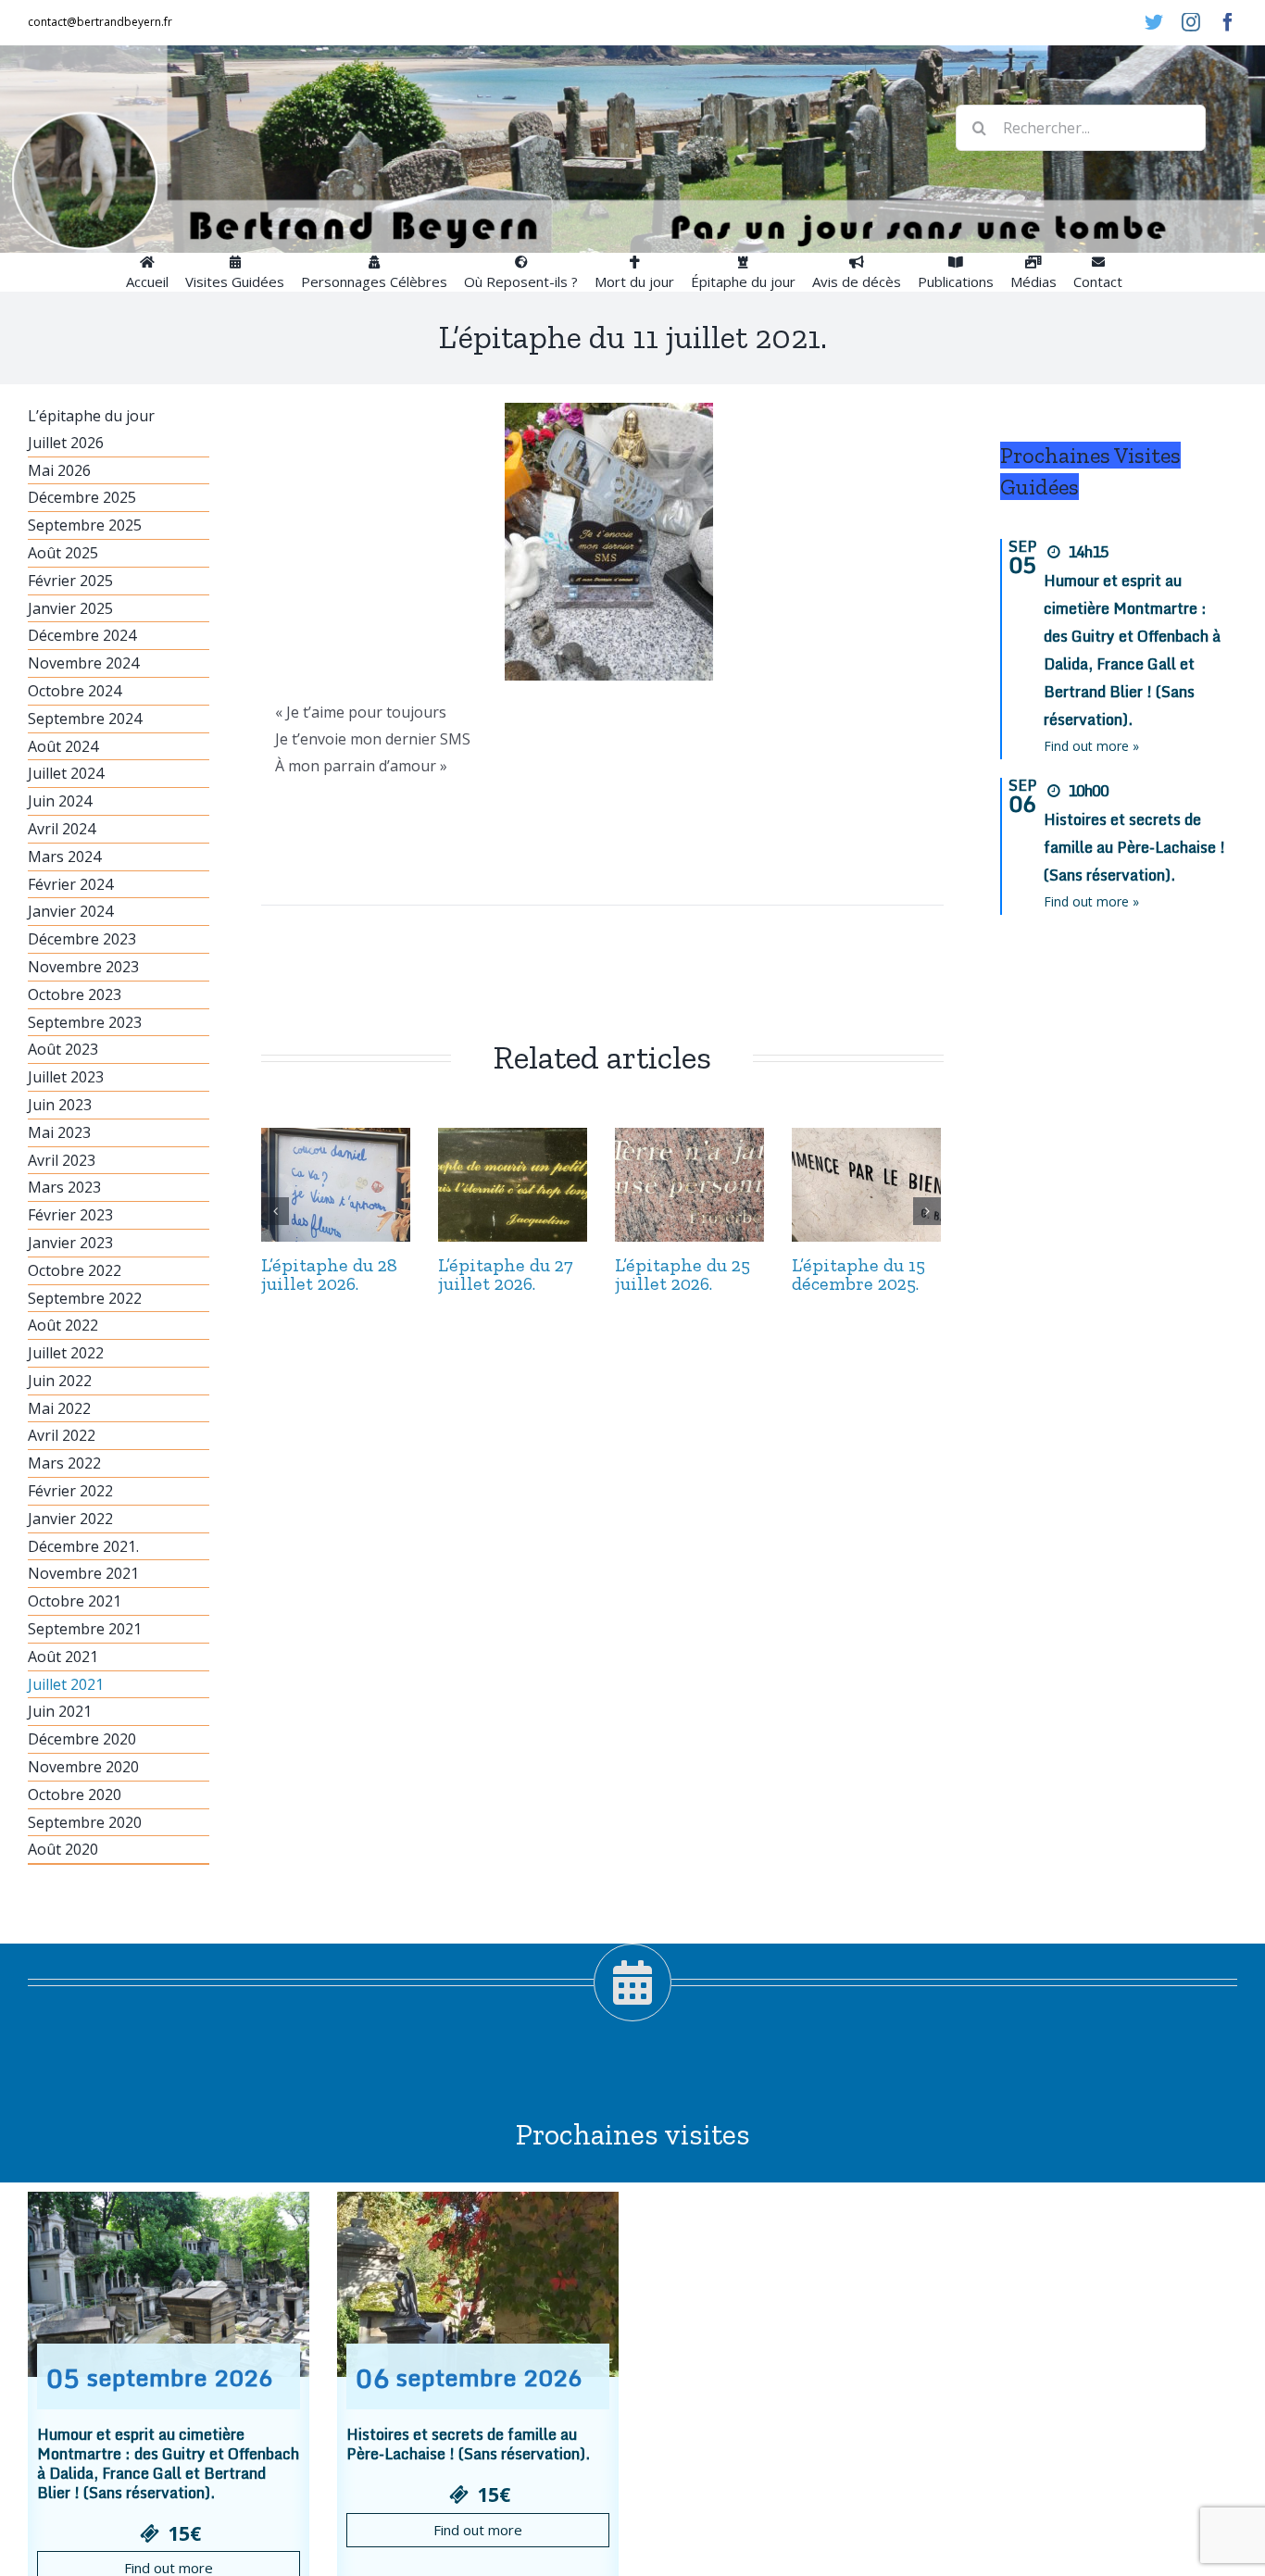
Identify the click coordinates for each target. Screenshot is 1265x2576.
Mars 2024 (64, 857)
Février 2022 (70, 1491)
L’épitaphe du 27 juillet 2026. (506, 1274)
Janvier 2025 (70, 608)
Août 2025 (63, 553)
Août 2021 (63, 1657)
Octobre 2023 (75, 994)
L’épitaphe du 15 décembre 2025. (858, 1274)
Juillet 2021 (66, 1684)
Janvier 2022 (70, 1519)
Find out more (478, 2530)
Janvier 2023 (70, 1243)
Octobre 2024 (75, 691)
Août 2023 (63, 1049)
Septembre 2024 (85, 719)
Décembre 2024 (82, 635)
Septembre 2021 (85, 1629)
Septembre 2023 (85, 1022)
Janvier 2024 (70, 911)
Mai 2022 (59, 1408)
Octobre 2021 (75, 1601)
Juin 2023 (60, 1105)
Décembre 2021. (83, 1546)
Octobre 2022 (75, 1270)
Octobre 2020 (75, 1794)
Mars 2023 (64, 1187)
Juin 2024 (60, 801)
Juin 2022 (60, 1381)
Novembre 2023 (83, 967)
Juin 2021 (60, 1711)
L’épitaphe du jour (91, 416)
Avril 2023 (62, 1160)
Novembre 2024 (83, 663)
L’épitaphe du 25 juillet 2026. (683, 1274)
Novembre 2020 (83, 1767)
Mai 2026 (59, 470)
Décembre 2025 (82, 497)
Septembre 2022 (85, 1298)
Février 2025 (70, 581)
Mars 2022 (64, 1463)
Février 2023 (70, 1215)
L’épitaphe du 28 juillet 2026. (329, 1274)
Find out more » (1091, 746)
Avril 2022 (62, 1435)
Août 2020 (63, 1849)
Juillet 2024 (66, 773)
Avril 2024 (62, 829)
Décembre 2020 (82, 1739)
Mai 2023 (59, 1132)
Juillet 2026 (66, 443)
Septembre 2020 (85, 1822)
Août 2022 (63, 1325)
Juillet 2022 (66, 1353)
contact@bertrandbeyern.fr (100, 22)
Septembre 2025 (85, 525)
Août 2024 (63, 746)
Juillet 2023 (66, 1077)
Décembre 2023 (82, 939)
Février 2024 (70, 884)
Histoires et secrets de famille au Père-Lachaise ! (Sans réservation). (1134, 847)
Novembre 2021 (83, 1573)
